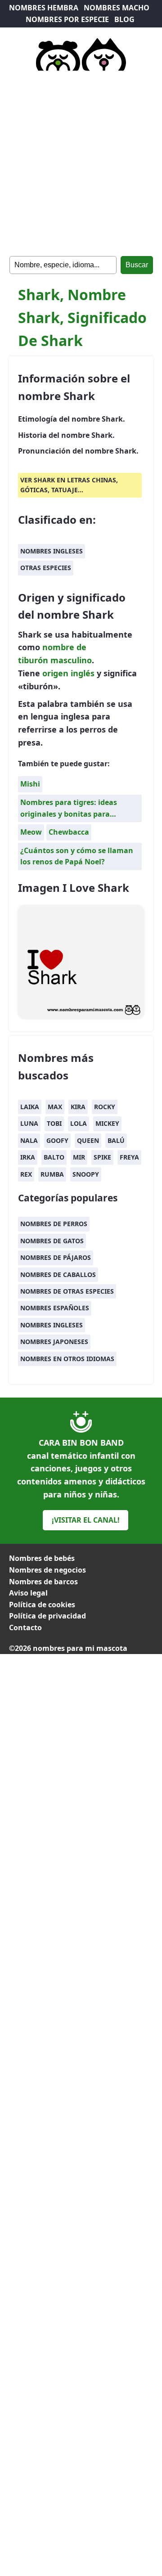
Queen (88, 1140)
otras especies (46, 568)
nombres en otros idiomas (67, 1359)
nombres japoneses (54, 1342)
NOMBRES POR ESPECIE (67, 19)
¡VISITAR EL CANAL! (86, 1520)
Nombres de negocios (47, 1570)
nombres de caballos (58, 1275)
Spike (102, 1157)
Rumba (52, 1174)
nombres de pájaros (56, 1257)
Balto (54, 1157)
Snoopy (86, 1174)
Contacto (25, 1627)
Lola (79, 1123)
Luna (29, 1123)
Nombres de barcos (43, 1582)
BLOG (124, 19)
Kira (78, 1107)
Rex (26, 1174)
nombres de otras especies (67, 1291)
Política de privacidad (47, 1616)
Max (55, 1107)
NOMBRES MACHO (117, 8)
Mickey (107, 1123)
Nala (29, 1140)
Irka (28, 1157)
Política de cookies (42, 1605)
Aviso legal (28, 1593)
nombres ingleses (52, 551)
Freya (129, 1157)
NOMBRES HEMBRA (44, 8)
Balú (116, 1140)
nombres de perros (54, 1224)
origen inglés (68, 673)
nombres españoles (55, 1308)
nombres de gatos (52, 1241)
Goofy (57, 1140)
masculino (71, 660)
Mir (79, 1157)
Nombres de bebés (42, 1558)
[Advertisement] (81, 162)
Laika (30, 1107)
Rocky (105, 1107)
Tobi (54, 1123)
